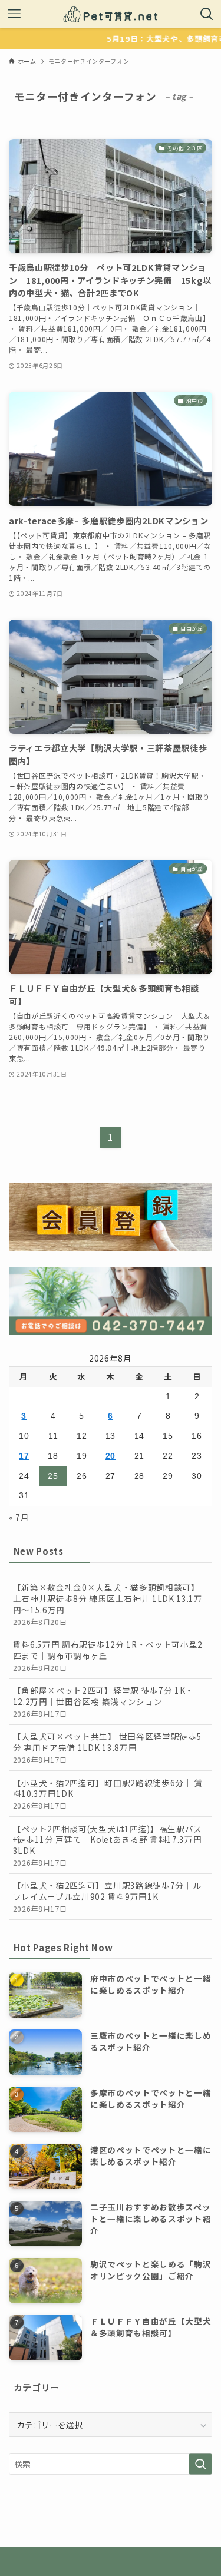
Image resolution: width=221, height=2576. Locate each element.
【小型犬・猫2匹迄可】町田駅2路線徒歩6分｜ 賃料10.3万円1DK (108, 1794)
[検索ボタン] (207, 14)
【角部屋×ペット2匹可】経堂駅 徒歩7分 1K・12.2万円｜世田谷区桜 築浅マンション (103, 1701)
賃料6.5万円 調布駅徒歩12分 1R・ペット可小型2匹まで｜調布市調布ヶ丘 (108, 1655)
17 (24, 1456)
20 (111, 1456)
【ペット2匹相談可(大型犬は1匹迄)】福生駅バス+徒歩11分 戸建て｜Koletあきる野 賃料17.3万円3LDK (108, 1845)
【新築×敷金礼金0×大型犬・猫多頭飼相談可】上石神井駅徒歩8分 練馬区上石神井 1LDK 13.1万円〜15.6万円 (108, 1604)
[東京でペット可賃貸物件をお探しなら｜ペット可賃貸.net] (111, 14)
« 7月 (19, 1517)
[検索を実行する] (200, 2464)
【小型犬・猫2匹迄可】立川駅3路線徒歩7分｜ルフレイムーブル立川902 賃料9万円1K (107, 1896)
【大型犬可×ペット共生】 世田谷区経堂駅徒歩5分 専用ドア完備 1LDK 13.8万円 (108, 1747)
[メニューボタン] (14, 14)
